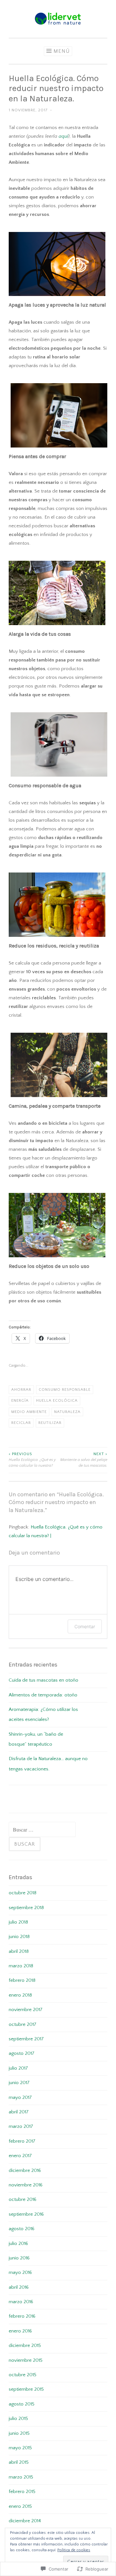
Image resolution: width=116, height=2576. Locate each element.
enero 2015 (20, 2506)
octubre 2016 (23, 2199)
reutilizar (50, 1423)
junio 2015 (19, 2433)
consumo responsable (65, 1390)
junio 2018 (19, 1937)
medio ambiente (29, 1412)
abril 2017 (19, 2112)
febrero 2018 (22, 1980)
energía (20, 1401)
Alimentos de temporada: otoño (43, 1695)
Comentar (85, 1626)
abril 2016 (19, 2287)
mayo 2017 (20, 2097)
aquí (63, 136)
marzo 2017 (21, 2126)
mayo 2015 (20, 2448)
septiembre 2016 (26, 2214)
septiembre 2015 (26, 2389)
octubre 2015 (23, 2375)
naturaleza (67, 1412)
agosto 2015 (22, 2404)
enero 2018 (20, 1995)
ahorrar (21, 1390)
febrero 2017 (22, 2141)
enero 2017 (20, 2156)
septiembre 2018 (26, 1908)
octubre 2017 (23, 2024)
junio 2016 (19, 2258)
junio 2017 (19, 2083)
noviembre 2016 (26, 2185)
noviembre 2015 (26, 2360)
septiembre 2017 (26, 2039)
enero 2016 (20, 2331)
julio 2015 (18, 2419)
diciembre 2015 (25, 2345)
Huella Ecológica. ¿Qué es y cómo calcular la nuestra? (32, 1460)
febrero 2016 (22, 2316)
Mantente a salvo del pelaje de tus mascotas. (84, 1460)
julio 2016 (18, 2244)
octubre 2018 (23, 1893)
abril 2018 (19, 1951)
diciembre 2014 (25, 2521)
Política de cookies (74, 2550)
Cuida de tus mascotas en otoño (43, 1680)
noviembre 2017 (26, 2010)
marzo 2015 (21, 2477)
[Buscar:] (42, 1830)
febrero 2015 (22, 2492)
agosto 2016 (22, 2229)
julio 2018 (18, 1922)
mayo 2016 (20, 2272)
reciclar (21, 1423)
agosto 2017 (22, 2053)
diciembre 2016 (25, 2170)
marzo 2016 (21, 2302)
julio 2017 (18, 2068)
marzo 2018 (21, 1966)
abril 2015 (19, 2462)
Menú (62, 51)
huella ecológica (57, 1401)
